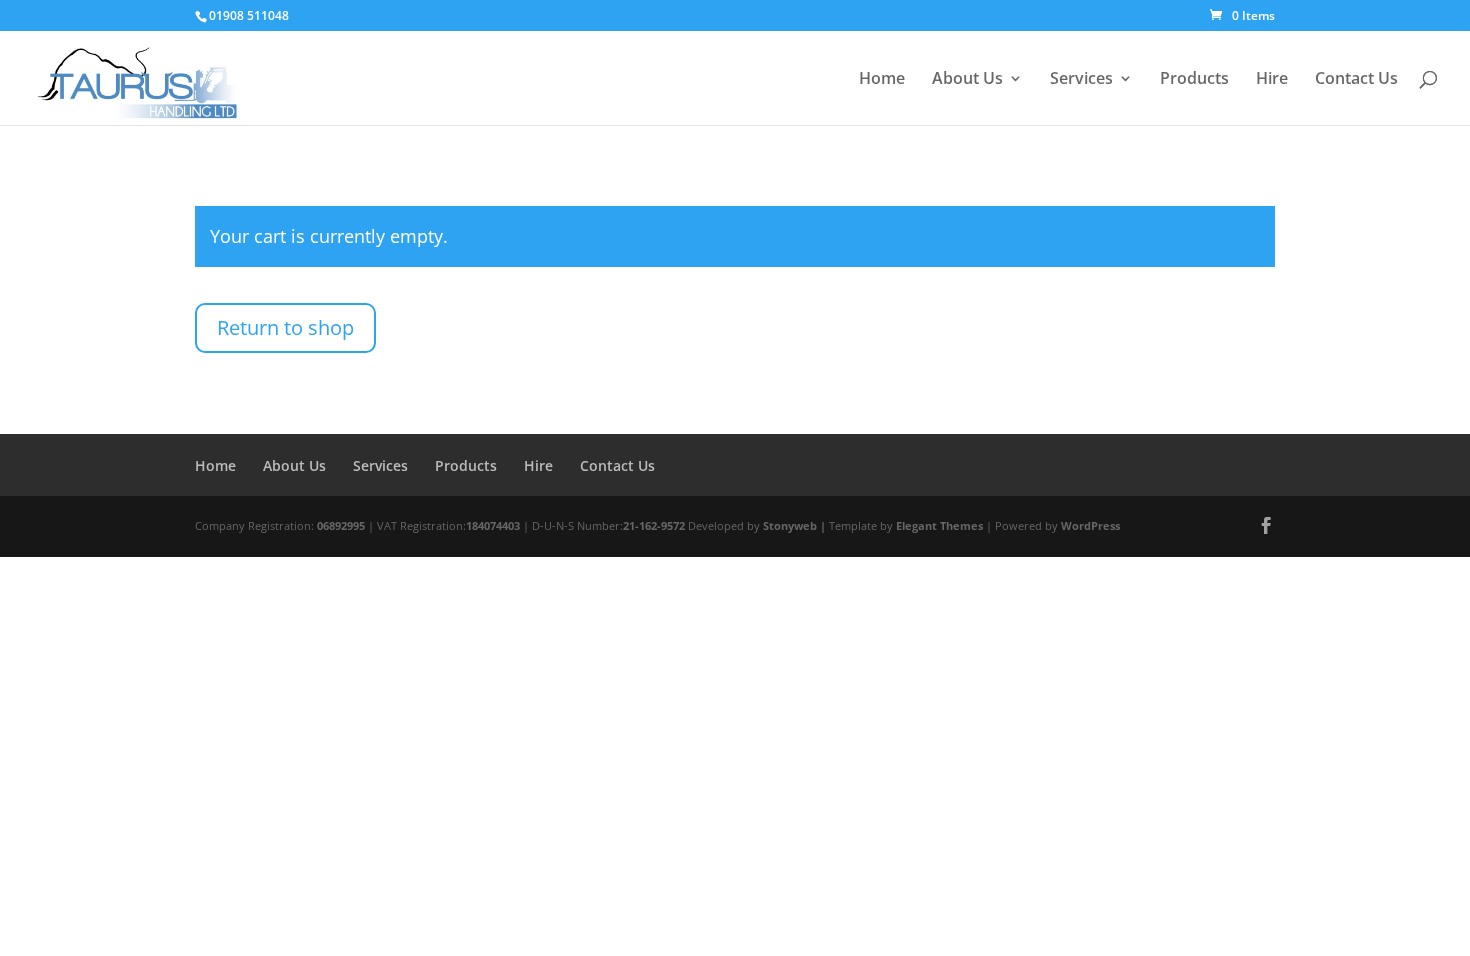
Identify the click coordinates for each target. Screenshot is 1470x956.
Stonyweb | (796, 525)
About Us (967, 80)
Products (1194, 80)
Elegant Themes (939, 525)
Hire (1272, 80)
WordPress (1090, 525)
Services (1081, 80)
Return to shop (285, 327)
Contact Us (1356, 80)
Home (882, 80)
